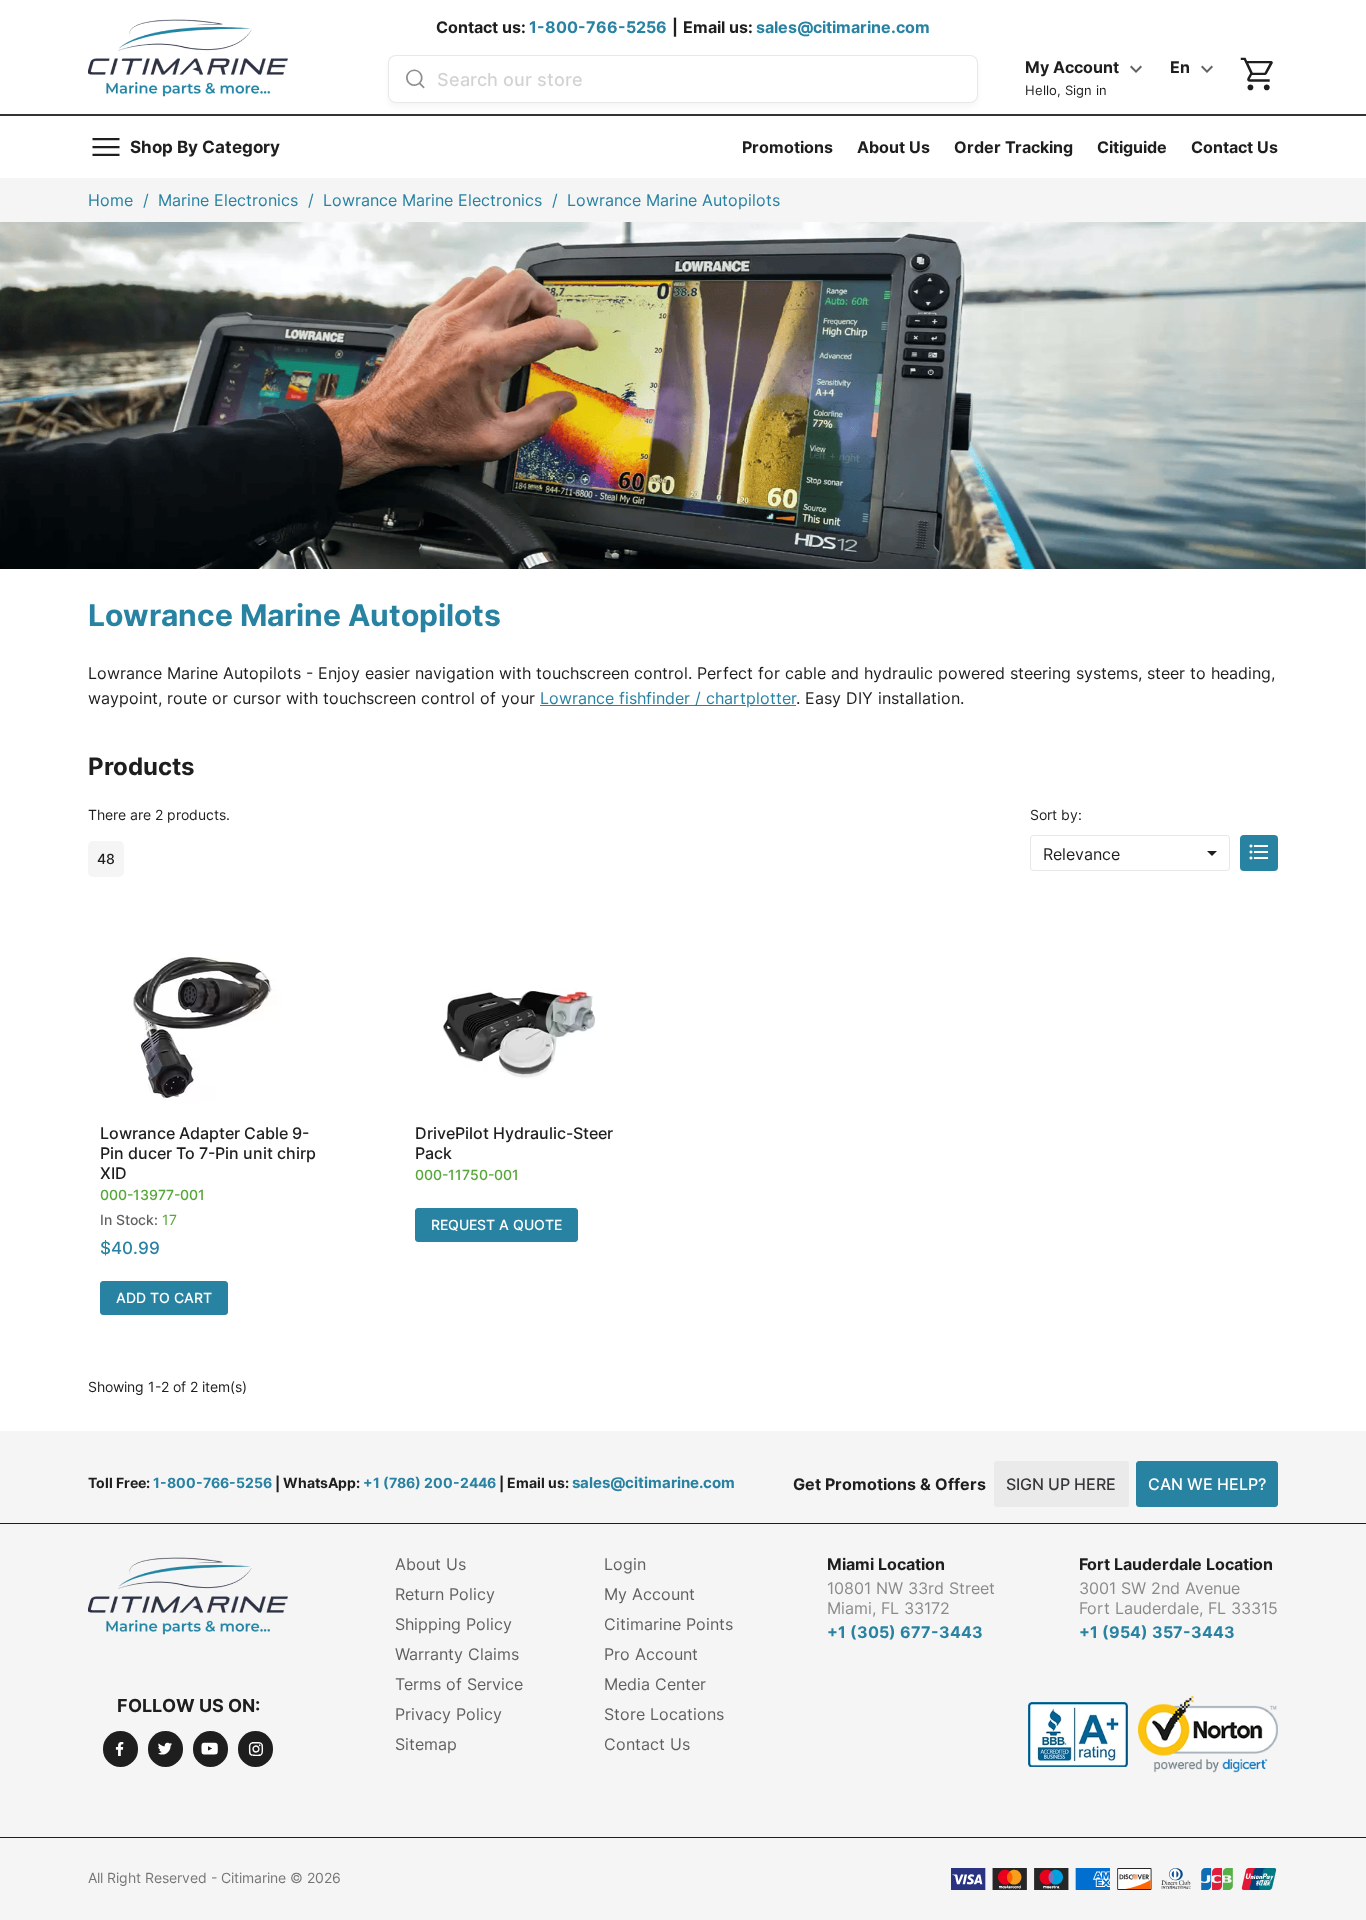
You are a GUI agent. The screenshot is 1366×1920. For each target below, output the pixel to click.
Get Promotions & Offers (889, 1484)
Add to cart (164, 1297)
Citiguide (1132, 147)
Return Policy (445, 1594)
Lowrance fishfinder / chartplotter (668, 698)
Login (625, 1564)
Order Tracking (1013, 147)
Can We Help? (1207, 1484)
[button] (210, 1132)
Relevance (1133, 853)
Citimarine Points (668, 1624)
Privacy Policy (448, 1714)
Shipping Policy (453, 1624)
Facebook (120, 1748)
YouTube (210, 1748)
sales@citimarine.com (843, 27)
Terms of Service (459, 1684)
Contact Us (1234, 147)
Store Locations (664, 1714)
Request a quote (496, 1224)
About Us (893, 147)
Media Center (655, 1684)
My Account (649, 1594)
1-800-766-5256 (598, 27)
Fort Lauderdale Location (1176, 1564)
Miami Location (886, 1564)
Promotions (787, 147)
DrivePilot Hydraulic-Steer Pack (514, 1143)
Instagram (255, 1748)
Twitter (165, 1748)
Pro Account (651, 1654)
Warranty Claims (457, 1654)
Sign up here (1061, 1484)
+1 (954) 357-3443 (1157, 1632)
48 (106, 858)
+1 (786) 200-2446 (429, 1482)
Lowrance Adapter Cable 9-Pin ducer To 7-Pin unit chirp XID (208, 1153)
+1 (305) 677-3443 (905, 1632)
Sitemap (426, 1744)
